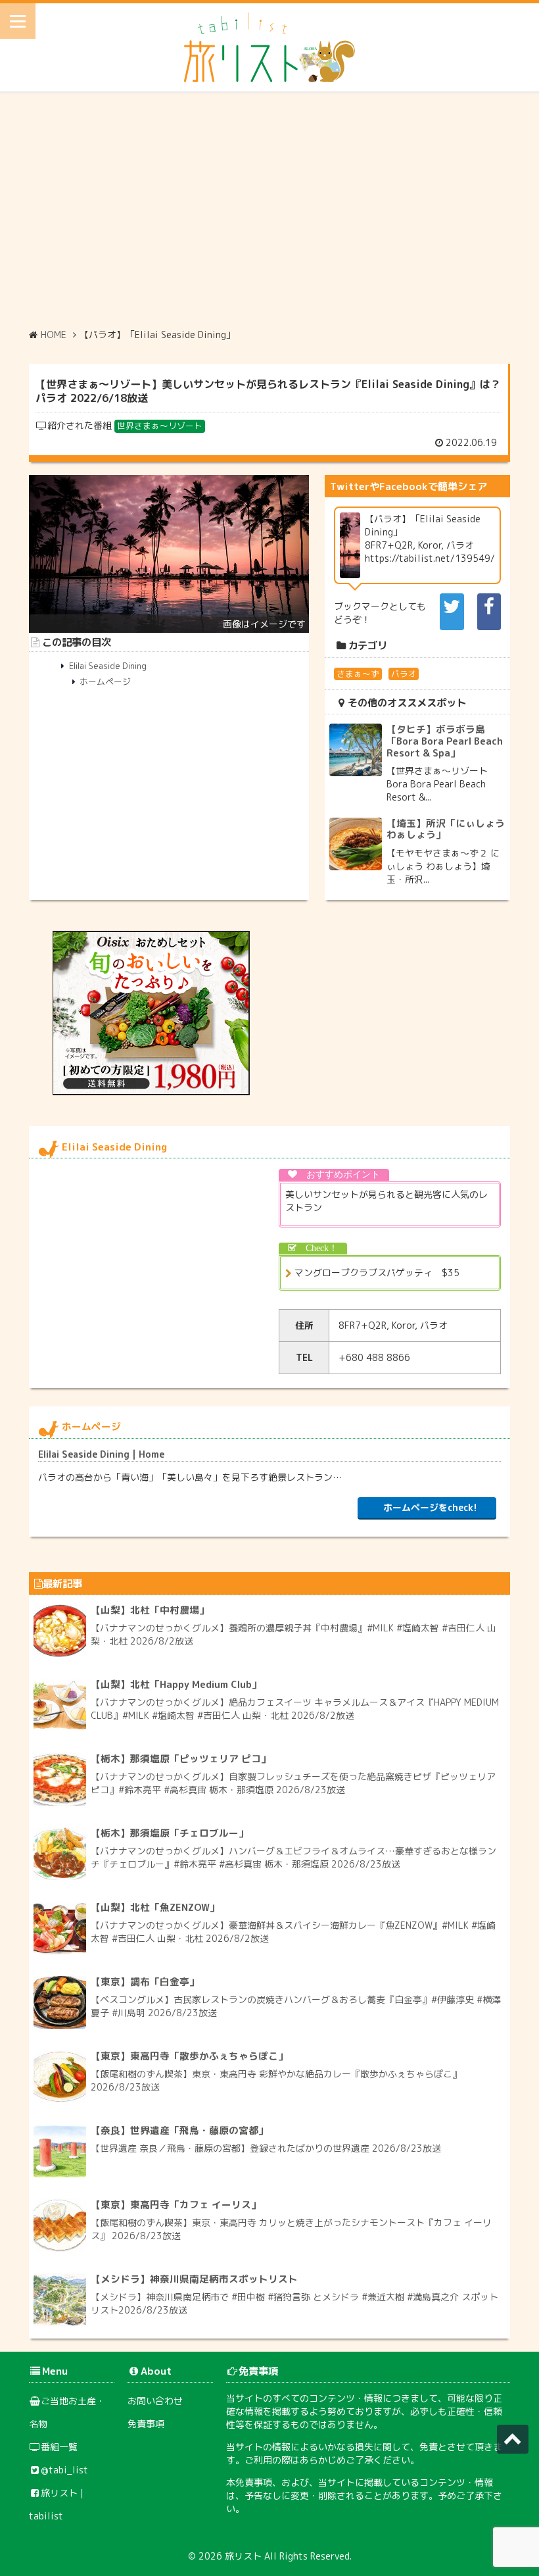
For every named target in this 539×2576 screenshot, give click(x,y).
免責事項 (146, 2424)
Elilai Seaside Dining (108, 666)
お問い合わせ (155, 2401)
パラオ (404, 674)
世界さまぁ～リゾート (160, 426)
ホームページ (105, 681)
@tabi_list (64, 2470)
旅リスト (243, 2556)
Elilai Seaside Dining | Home (101, 1454)
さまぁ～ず (358, 674)
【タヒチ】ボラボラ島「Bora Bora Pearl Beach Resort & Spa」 (445, 741)
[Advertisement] (269, 210)
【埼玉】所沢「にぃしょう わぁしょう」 (446, 829)
